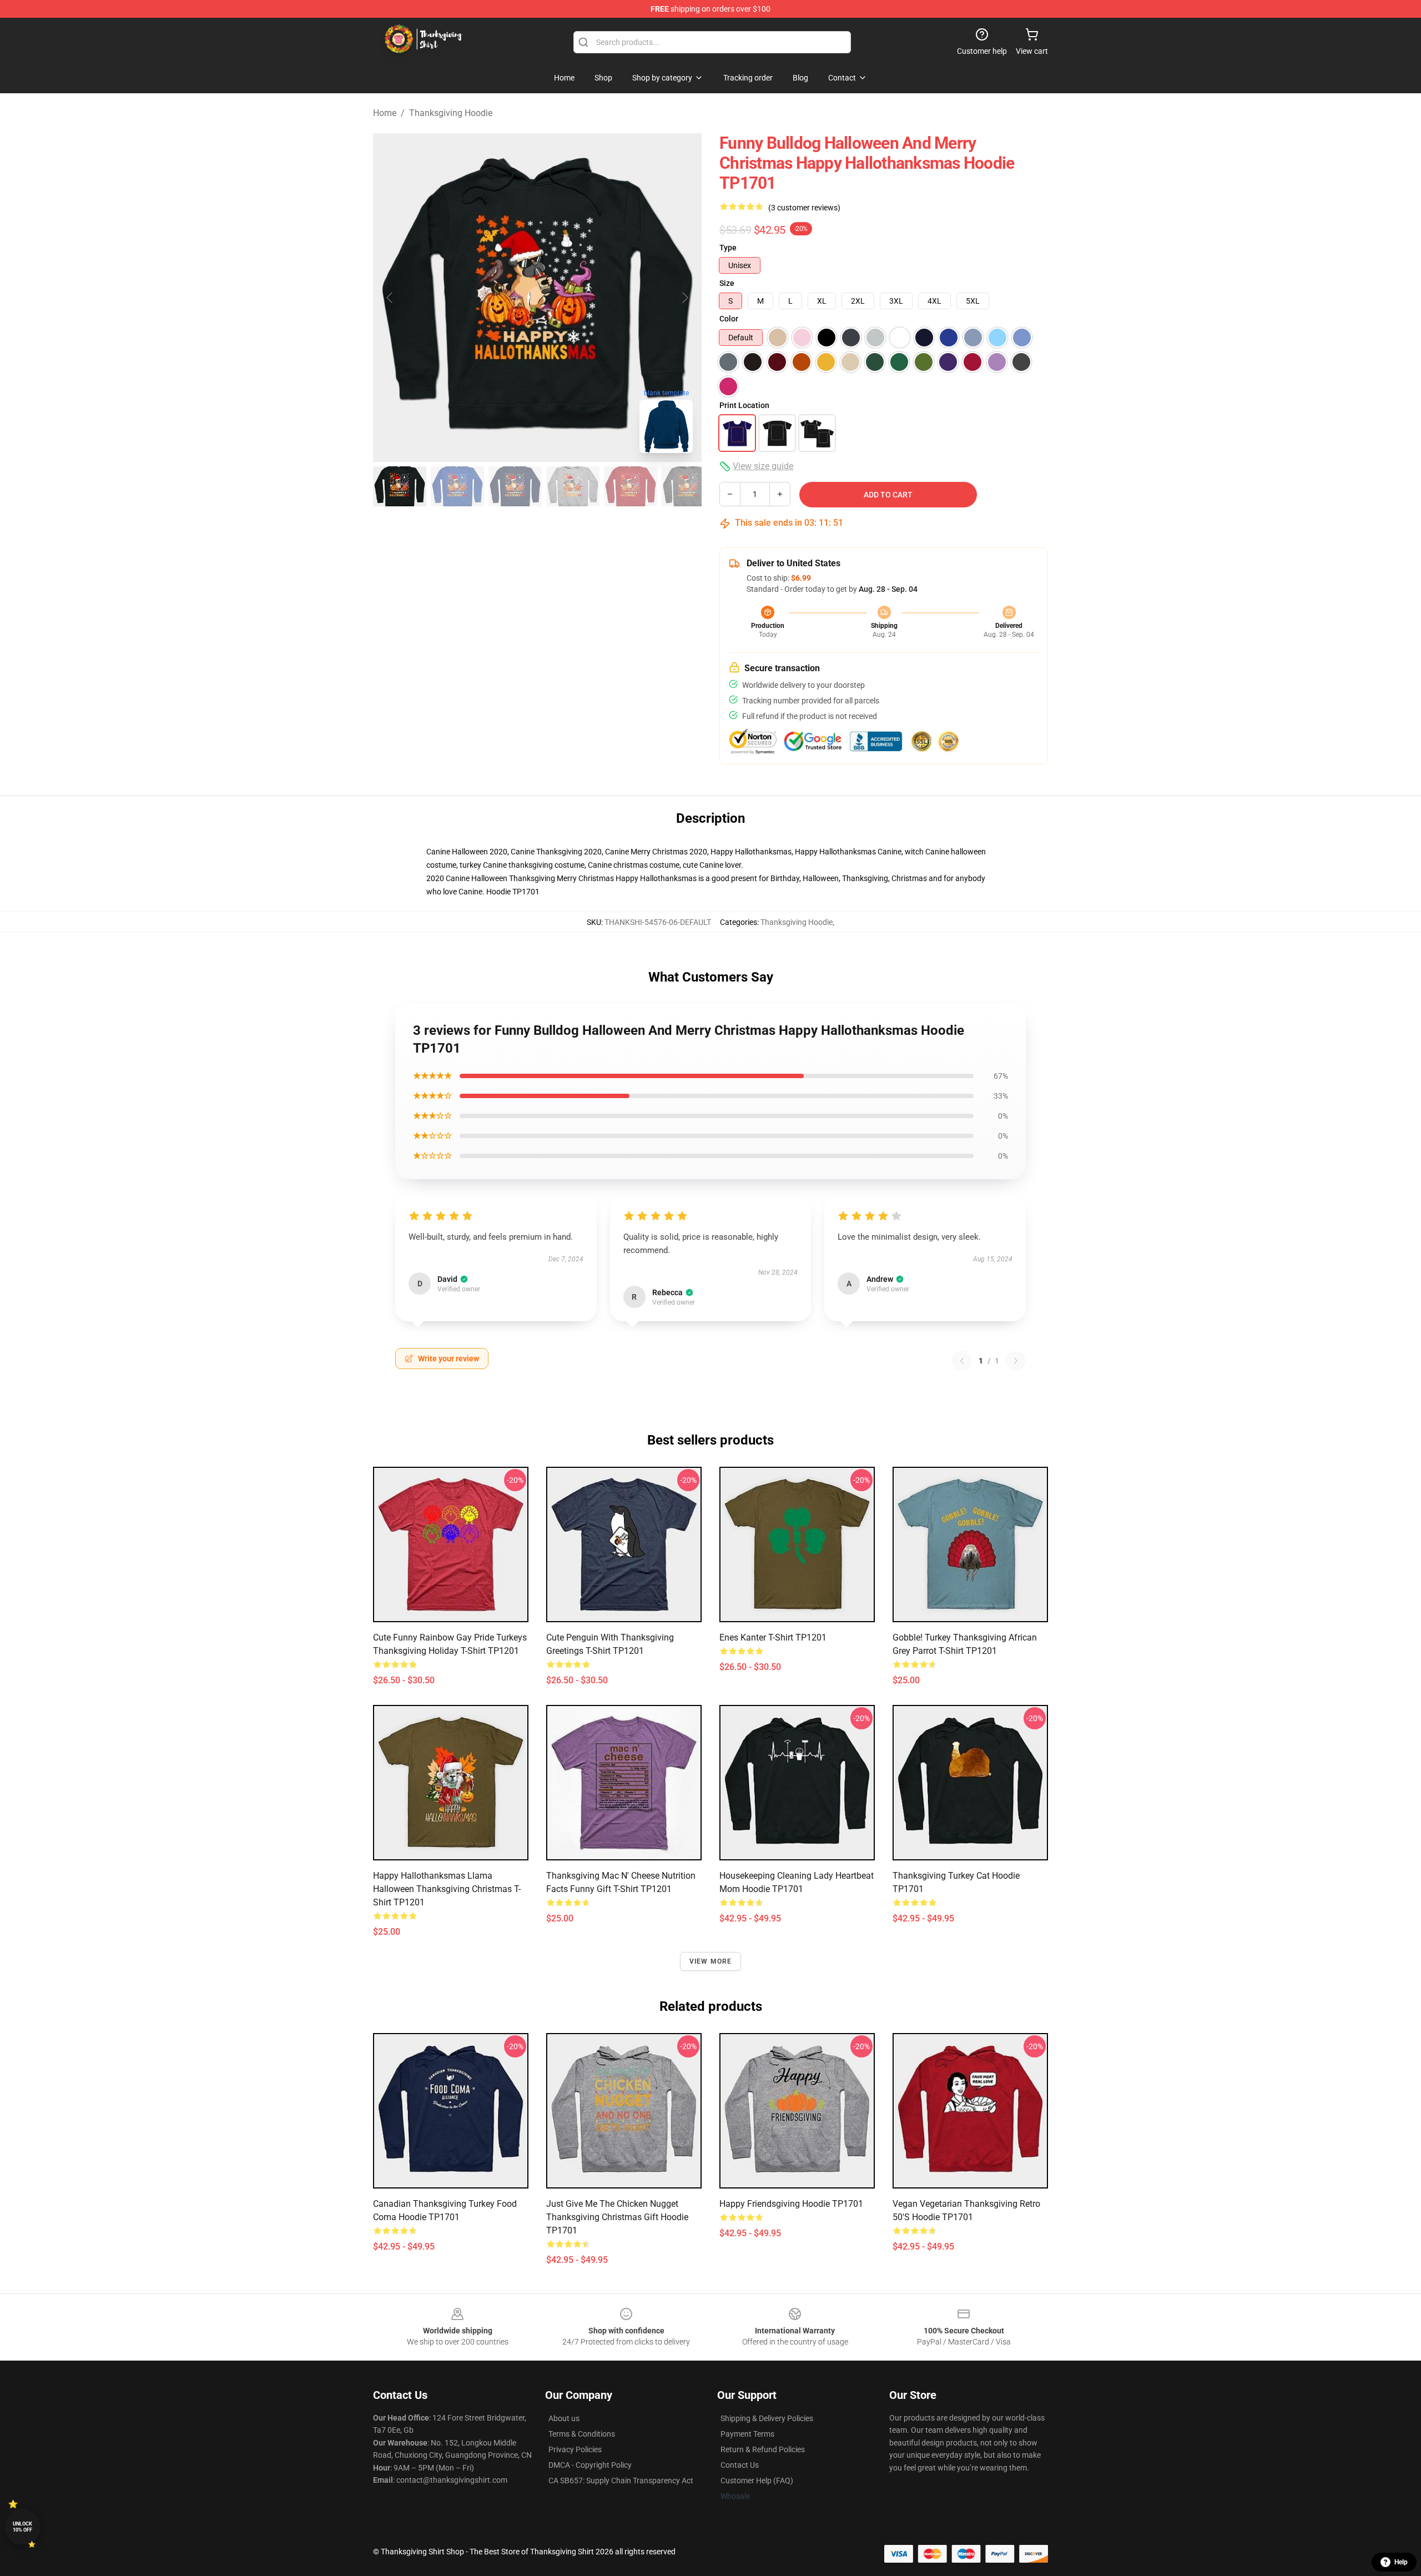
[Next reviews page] (1016, 1361)
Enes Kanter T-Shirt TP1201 (773, 1637)
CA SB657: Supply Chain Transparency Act (621, 2481)
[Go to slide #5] (631, 486)
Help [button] (1401, 2562)
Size (727, 283)
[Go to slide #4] (573, 486)
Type (728, 248)
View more (711, 1961)
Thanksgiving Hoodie (451, 113)
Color (729, 319)
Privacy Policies (575, 2449)
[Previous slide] (390, 298)
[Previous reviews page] (962, 1361)
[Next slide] (684, 298)
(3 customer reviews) (804, 208)
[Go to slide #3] (515, 486)
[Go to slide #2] (457, 486)
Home (385, 113)
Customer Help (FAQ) (757, 2481)
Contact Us (740, 2465)
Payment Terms (747, 2434)
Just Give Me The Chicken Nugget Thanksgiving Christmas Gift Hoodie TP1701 (617, 2217)
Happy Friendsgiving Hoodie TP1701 (791, 2204)
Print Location (744, 405)
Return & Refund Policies (763, 2449)
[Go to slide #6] (688, 486)
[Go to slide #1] (400, 486)
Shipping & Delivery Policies (767, 2418)
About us (564, 2418)
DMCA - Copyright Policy (590, 2465)
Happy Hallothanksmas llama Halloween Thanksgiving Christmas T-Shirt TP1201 (447, 1889)
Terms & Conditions (582, 2434)
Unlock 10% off (22, 2527)
